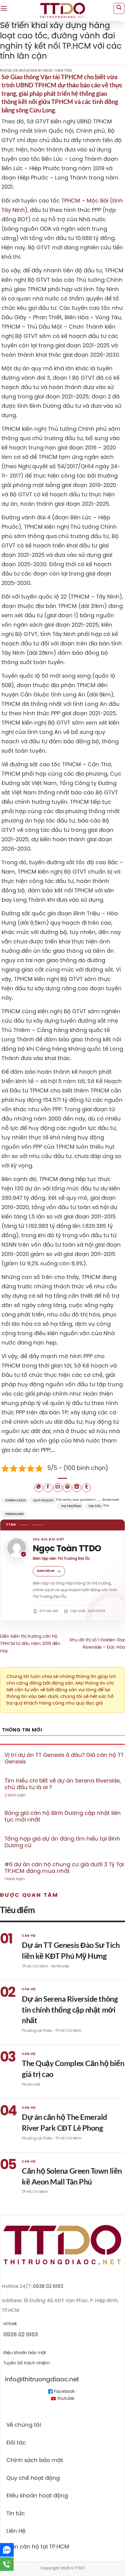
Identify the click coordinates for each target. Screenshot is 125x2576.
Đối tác (16, 2443)
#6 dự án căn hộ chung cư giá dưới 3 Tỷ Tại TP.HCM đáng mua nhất (64, 1868)
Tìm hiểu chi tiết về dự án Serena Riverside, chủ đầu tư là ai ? (63, 1784)
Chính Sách (15, 1501)
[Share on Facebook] (48, 1488)
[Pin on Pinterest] (67, 1488)
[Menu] (4, 8)
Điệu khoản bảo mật (25, 2353)
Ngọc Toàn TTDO (58, 71)
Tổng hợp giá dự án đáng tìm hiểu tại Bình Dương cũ (62, 1842)
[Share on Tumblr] (87, 1488)
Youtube (65, 2399)
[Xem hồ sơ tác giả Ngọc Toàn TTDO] (17, 1548)
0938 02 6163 (48, 2287)
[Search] (119, 8)
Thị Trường (71, 1506)
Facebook (64, 2392)
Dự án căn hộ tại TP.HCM (35, 2547)
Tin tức (95, 1506)
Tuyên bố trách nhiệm (27, 2363)
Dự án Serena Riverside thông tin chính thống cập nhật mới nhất (70, 2009)
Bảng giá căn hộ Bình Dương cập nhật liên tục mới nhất (63, 1817)
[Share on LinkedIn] (77, 1488)
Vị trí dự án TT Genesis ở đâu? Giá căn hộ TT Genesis (64, 1759)
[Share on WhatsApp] (39, 1488)
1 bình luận (22, 1879)
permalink (15, 1514)
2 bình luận (24, 1796)
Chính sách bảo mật (35, 2461)
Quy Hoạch (43, 1501)
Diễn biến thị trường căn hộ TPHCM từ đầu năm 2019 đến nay (30, 1644)
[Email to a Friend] (58, 1488)
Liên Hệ (16, 2531)
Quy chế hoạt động (33, 2478)
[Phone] (7, 2564)
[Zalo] (7, 2550)
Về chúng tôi (24, 2425)
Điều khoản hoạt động (37, 2496)
